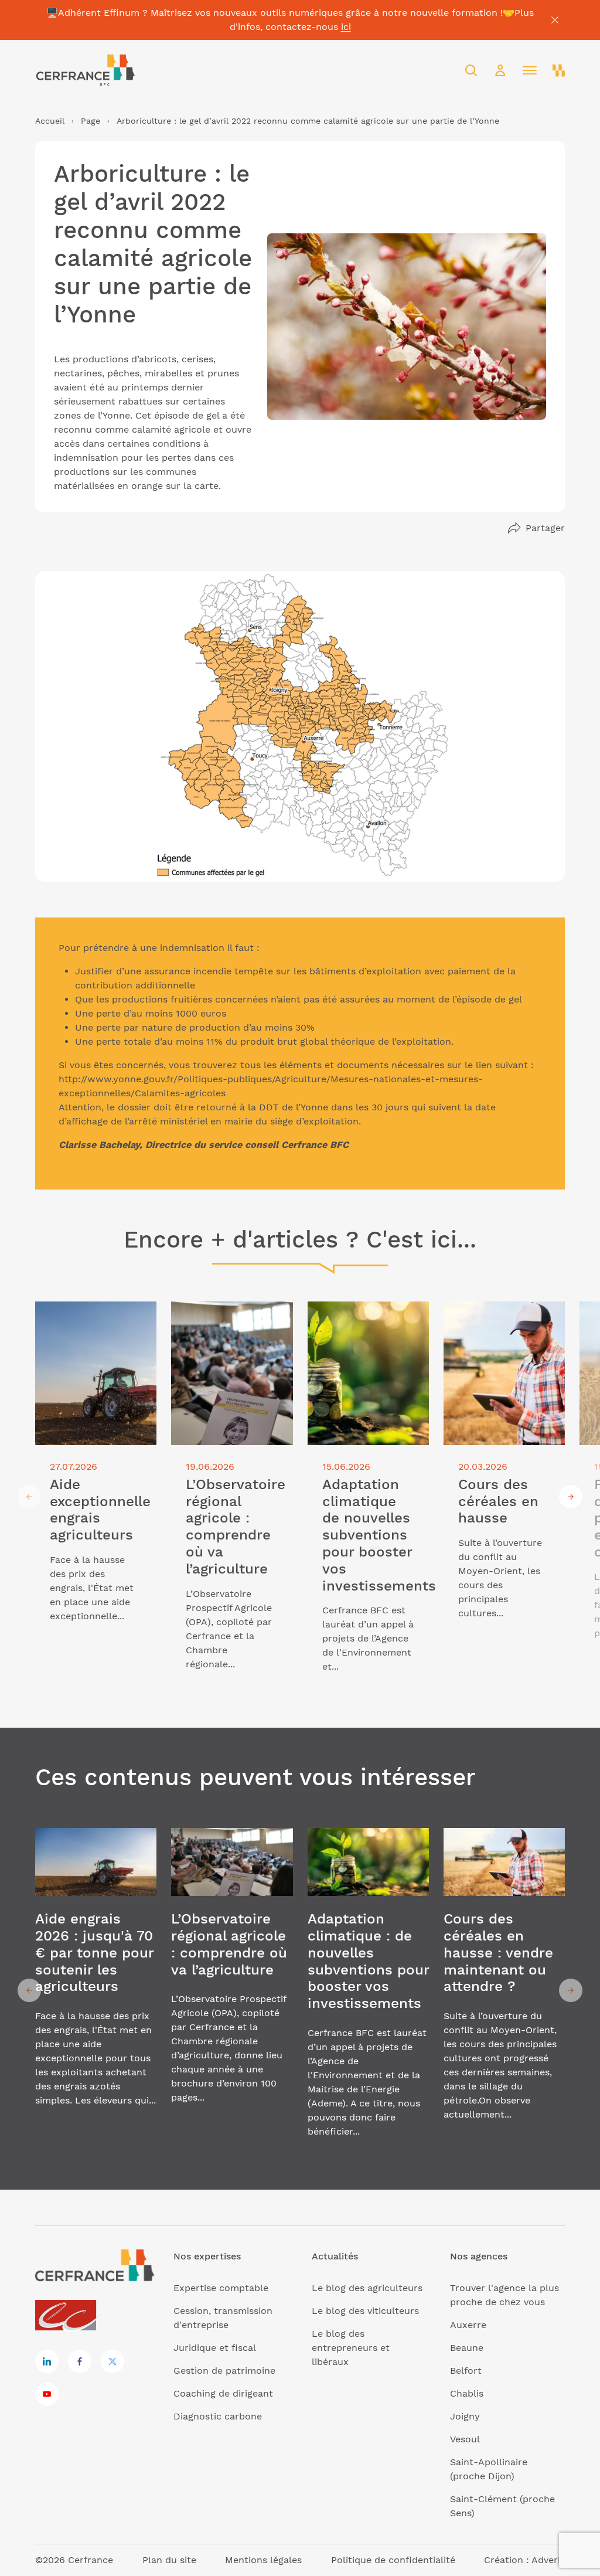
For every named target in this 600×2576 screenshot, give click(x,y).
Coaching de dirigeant (223, 2393)
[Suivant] (571, 1497)
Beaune (467, 2348)
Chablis (467, 2393)
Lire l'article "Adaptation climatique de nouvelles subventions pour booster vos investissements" (367, 1329)
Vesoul (465, 2439)
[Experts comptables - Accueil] (69, 2316)
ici (346, 27)
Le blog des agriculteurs (367, 2288)
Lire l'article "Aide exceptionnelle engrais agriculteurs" (87, 1322)
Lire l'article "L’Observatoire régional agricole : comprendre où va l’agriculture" (229, 1329)
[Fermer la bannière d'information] (555, 20)
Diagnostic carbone (218, 2416)
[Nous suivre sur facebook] (80, 2361)
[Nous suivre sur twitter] (112, 2361)
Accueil (50, 121)
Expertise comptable (221, 2288)
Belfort (466, 2371)
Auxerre (468, 2325)
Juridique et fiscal (215, 2348)
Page (91, 121)
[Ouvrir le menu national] (559, 70)
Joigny (465, 2416)
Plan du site (169, 2560)
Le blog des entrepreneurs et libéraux (351, 2348)
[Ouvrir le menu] (530, 70)
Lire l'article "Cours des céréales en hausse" (497, 1315)
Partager (545, 528)
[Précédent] (29, 1497)
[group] (96, 1496)
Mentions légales (263, 2560)
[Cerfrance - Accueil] (85, 70)
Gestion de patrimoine (224, 2371)
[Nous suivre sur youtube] (47, 2394)
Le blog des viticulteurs (365, 2311)
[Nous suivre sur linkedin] (47, 2361)
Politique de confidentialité (393, 2560)
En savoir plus (96, 1991)
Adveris (548, 2560)
